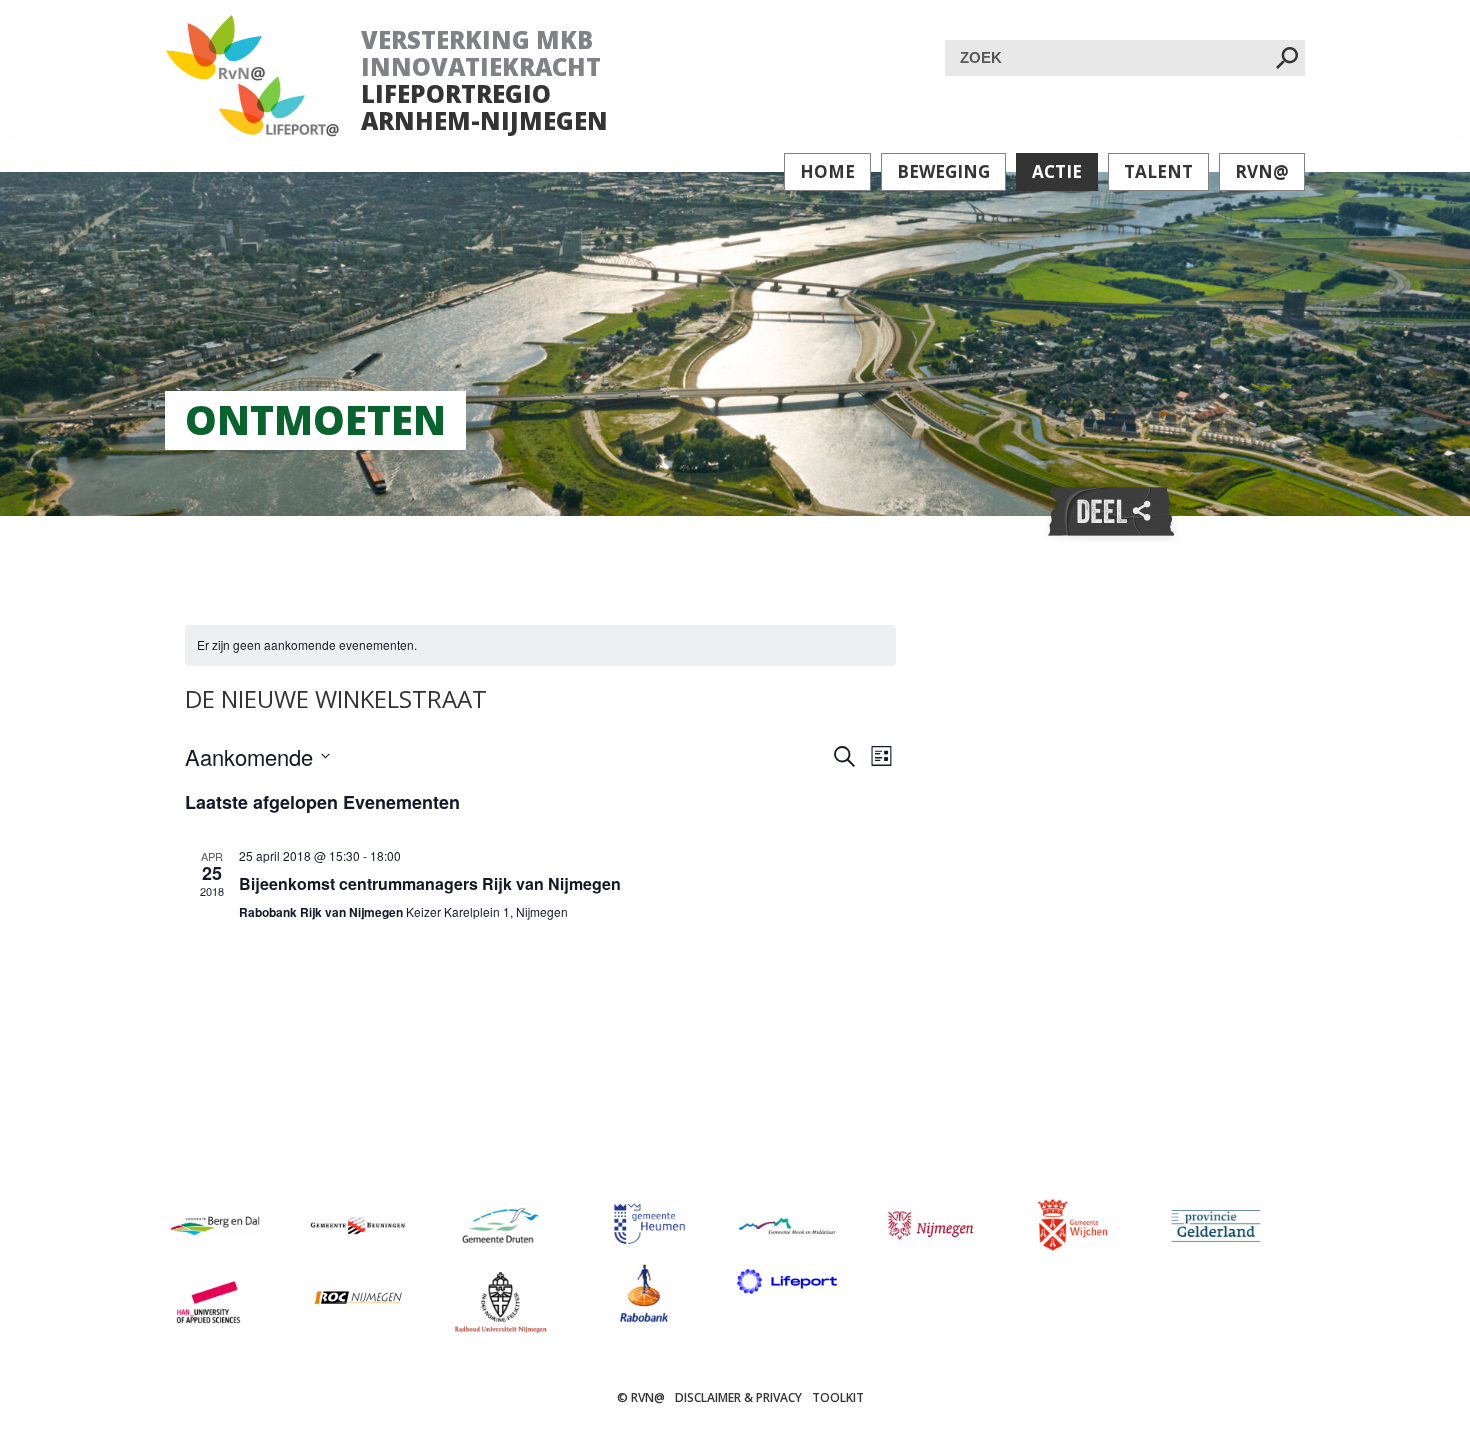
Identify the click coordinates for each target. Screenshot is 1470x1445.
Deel (1111, 512)
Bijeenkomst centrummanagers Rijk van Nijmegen (430, 883)
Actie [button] (1057, 171)
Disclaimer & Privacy (738, 1397)
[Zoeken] (1287, 59)
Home (827, 171)
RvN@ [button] (1262, 171)
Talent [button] (1158, 171)
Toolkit (838, 1397)
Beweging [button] (943, 171)
